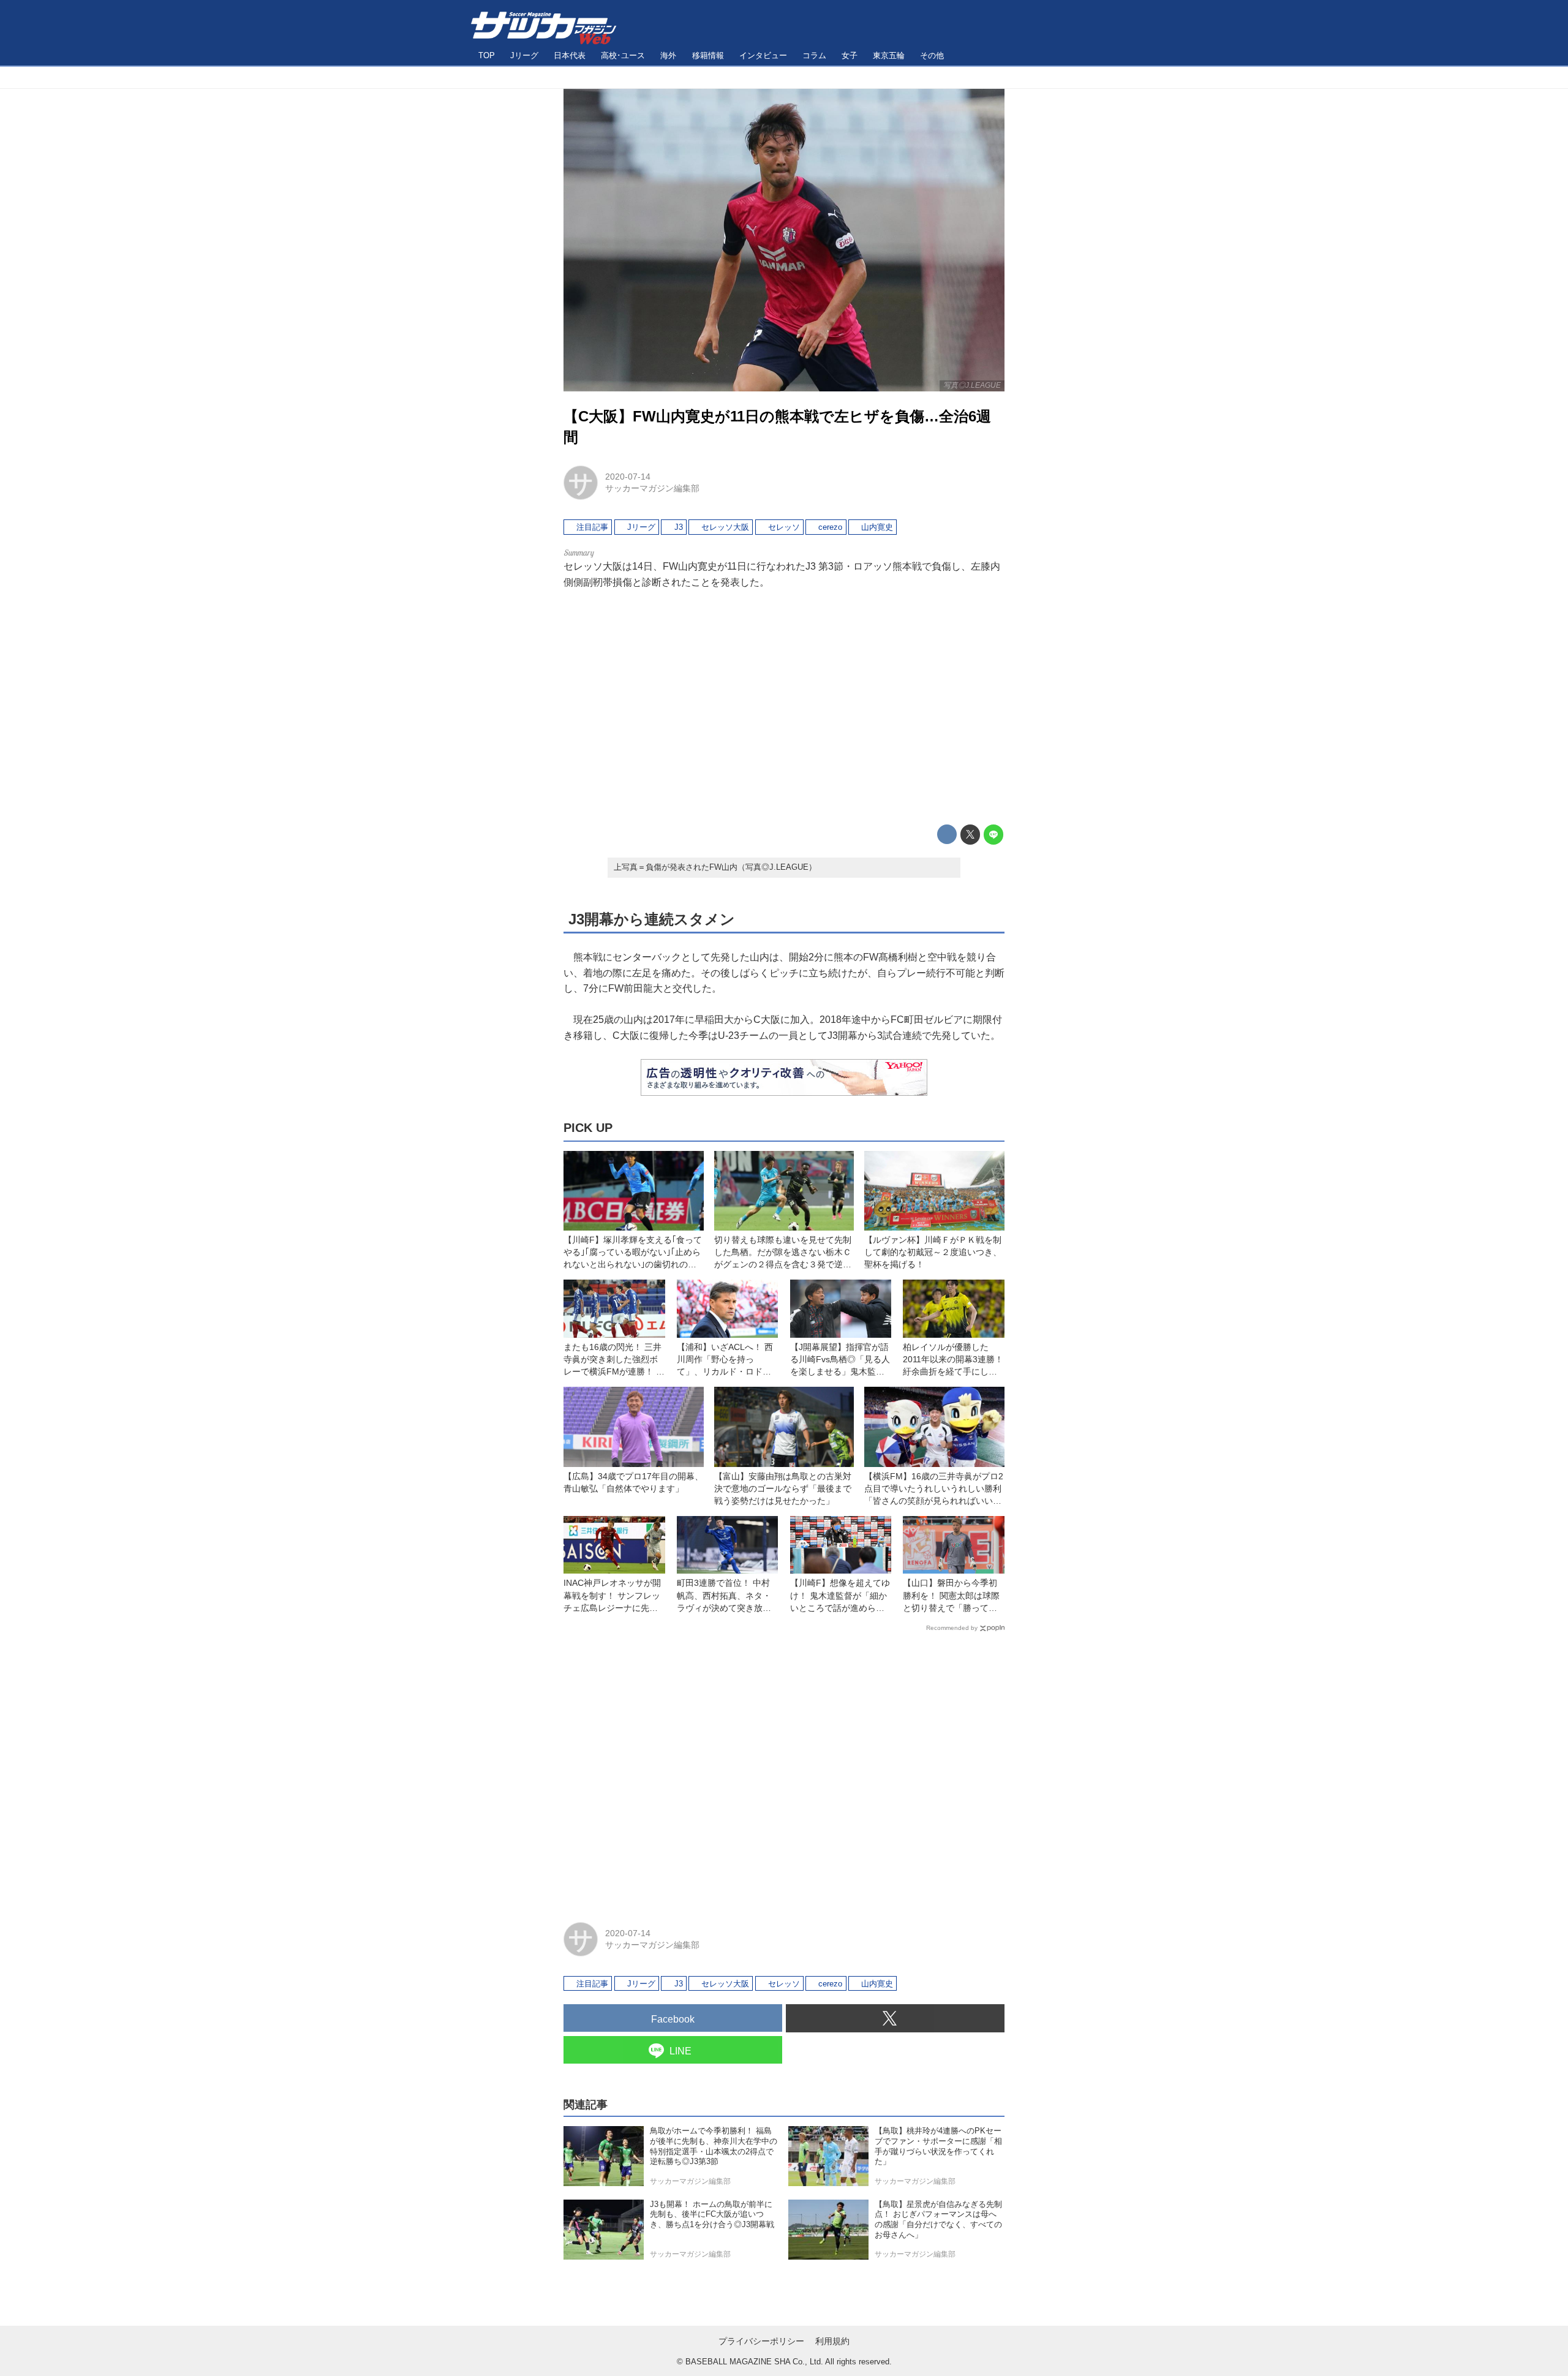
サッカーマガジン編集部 (652, 488)
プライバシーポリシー (761, 2341)
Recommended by (952, 1628)
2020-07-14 (628, 477)
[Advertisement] (784, 707)
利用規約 (832, 2341)
